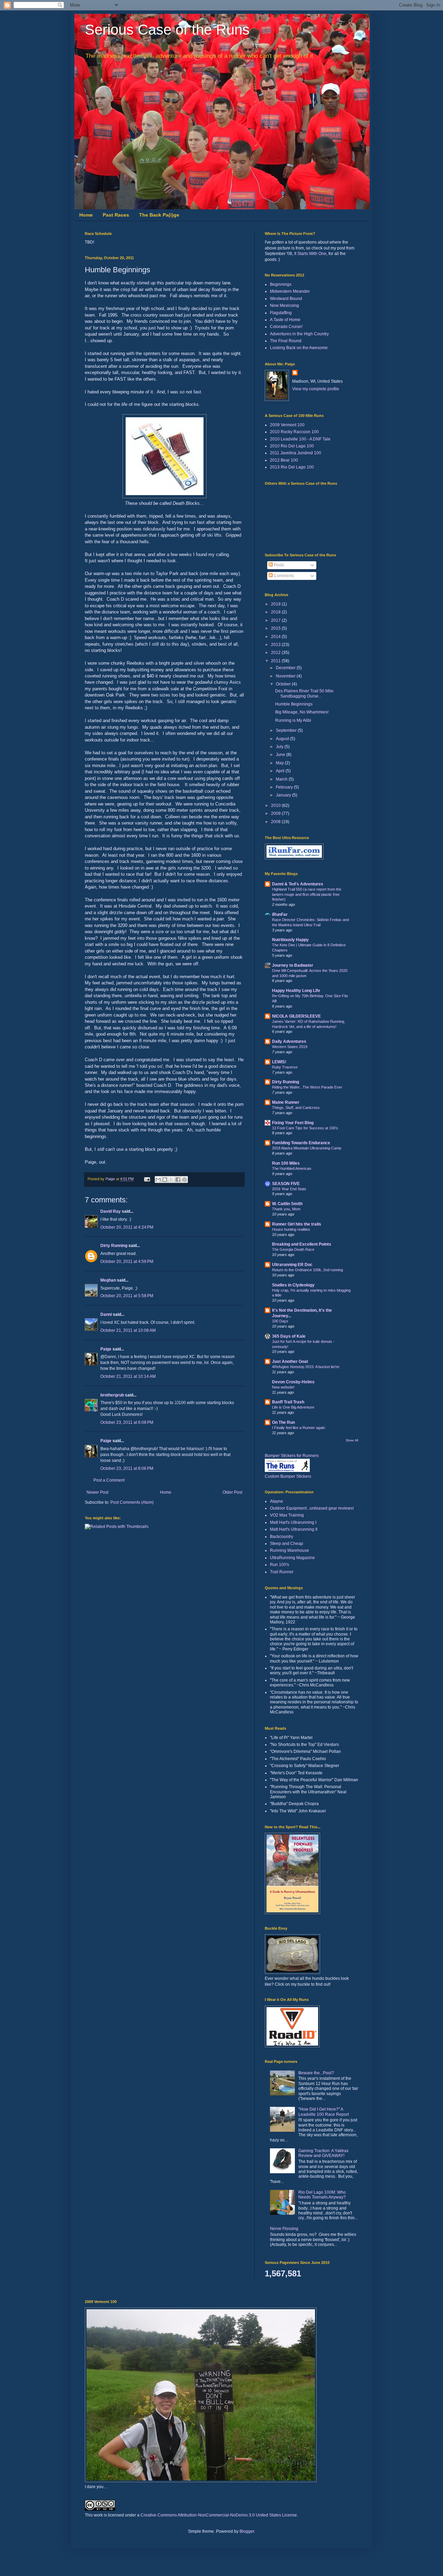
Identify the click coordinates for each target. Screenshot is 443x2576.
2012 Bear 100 (284, 460)
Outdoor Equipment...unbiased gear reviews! (312, 1508)
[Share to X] (171, 1180)
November (286, 676)
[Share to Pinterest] (184, 1180)
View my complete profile (316, 389)
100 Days (280, 1321)
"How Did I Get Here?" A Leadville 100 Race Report (324, 2112)
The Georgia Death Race (293, 1249)
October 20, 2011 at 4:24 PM (127, 1227)
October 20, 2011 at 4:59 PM (127, 1262)
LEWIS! (279, 1062)
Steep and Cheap (287, 1544)
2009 (276, 813)
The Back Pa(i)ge (159, 215)
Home (86, 215)
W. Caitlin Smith (287, 1204)
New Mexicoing (284, 306)
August (283, 739)
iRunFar (280, 914)
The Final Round (286, 341)
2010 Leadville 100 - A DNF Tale (300, 439)
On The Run (283, 1422)
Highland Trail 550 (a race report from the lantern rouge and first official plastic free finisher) (307, 894)
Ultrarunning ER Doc (292, 1265)
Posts (278, 565)
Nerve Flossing (284, 2229)
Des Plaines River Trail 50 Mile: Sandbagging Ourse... (305, 693)
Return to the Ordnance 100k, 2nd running (308, 1270)
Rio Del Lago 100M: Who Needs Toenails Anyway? (322, 2195)
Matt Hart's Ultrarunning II (294, 1529)
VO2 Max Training (287, 1515)
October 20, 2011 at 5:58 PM (127, 1296)
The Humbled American (292, 1168)
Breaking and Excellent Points (302, 1244)
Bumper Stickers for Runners (292, 1456)
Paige (106, 1349)
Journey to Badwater (293, 965)
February (285, 787)
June (281, 755)
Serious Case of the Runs (167, 30)
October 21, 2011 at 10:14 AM (128, 1376)
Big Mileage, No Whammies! (302, 712)
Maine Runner (286, 1102)
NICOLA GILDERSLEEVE (296, 1016)
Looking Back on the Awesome (299, 348)
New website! (283, 1387)
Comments (283, 576)
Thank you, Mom (286, 1209)
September (287, 730)
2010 (276, 805)
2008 (276, 822)
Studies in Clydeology (293, 1285)
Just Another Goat (290, 1362)
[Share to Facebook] (178, 1180)
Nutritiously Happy (290, 940)
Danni (106, 1314)
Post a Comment (109, 1480)
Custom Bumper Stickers (288, 1476)
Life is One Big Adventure (293, 1407)
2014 (276, 637)
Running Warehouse (290, 1550)
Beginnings (281, 284)
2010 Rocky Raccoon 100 (294, 432)
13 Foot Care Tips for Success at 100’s (305, 1128)
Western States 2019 (290, 1047)
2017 (276, 620)
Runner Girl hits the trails (297, 1224)
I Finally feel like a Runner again (299, 1428)
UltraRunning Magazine (292, 1558)
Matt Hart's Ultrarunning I (293, 1522)
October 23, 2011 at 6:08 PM (127, 1422)
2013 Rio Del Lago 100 (292, 467)
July (280, 747)
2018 (276, 612)
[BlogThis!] (165, 1180)
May (280, 763)
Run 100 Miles (286, 1163)
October (284, 684)
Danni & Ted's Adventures (298, 884)
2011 (276, 661)
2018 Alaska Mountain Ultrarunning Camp (307, 1148)
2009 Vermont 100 (287, 425)
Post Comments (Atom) (132, 1502)
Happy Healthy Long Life (296, 991)
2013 (276, 645)
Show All (352, 1440)
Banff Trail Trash (288, 1402)
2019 (276, 604)
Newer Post (97, 1492)
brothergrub (112, 1395)
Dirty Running (114, 1246)
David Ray (111, 1211)
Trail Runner (282, 1572)
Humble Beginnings (294, 704)
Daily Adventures (289, 1041)
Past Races (116, 215)
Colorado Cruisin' (286, 327)
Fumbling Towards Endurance (301, 1143)
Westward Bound (286, 299)
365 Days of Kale (289, 1336)
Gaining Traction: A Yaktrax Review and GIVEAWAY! (323, 2153)
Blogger (247, 2531)
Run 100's (279, 1565)
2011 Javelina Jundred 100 (296, 453)
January (284, 795)
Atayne (277, 1501)
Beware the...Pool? (316, 2073)
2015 (276, 628)
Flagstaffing (281, 313)
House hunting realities (291, 1229)
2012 (276, 653)
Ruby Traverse (285, 1067)
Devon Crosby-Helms (293, 1382)
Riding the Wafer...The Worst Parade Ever (307, 1087)
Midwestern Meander (290, 291)
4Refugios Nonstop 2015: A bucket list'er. (306, 1367)
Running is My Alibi (293, 720)
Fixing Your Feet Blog (293, 1123)
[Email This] (158, 1180)
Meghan (108, 1280)
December (286, 668)
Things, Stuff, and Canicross (296, 1108)
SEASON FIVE (286, 1184)
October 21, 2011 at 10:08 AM (128, 1330)
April (281, 771)
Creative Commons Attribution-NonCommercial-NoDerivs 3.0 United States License (219, 2515)
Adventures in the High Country (299, 334)
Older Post (232, 1492)
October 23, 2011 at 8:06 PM (127, 1468)
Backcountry (282, 1537)
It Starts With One (310, 254)
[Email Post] (147, 1179)
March (282, 779)
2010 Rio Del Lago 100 (292, 446)
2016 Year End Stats (289, 1189)
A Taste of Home (285, 320)
